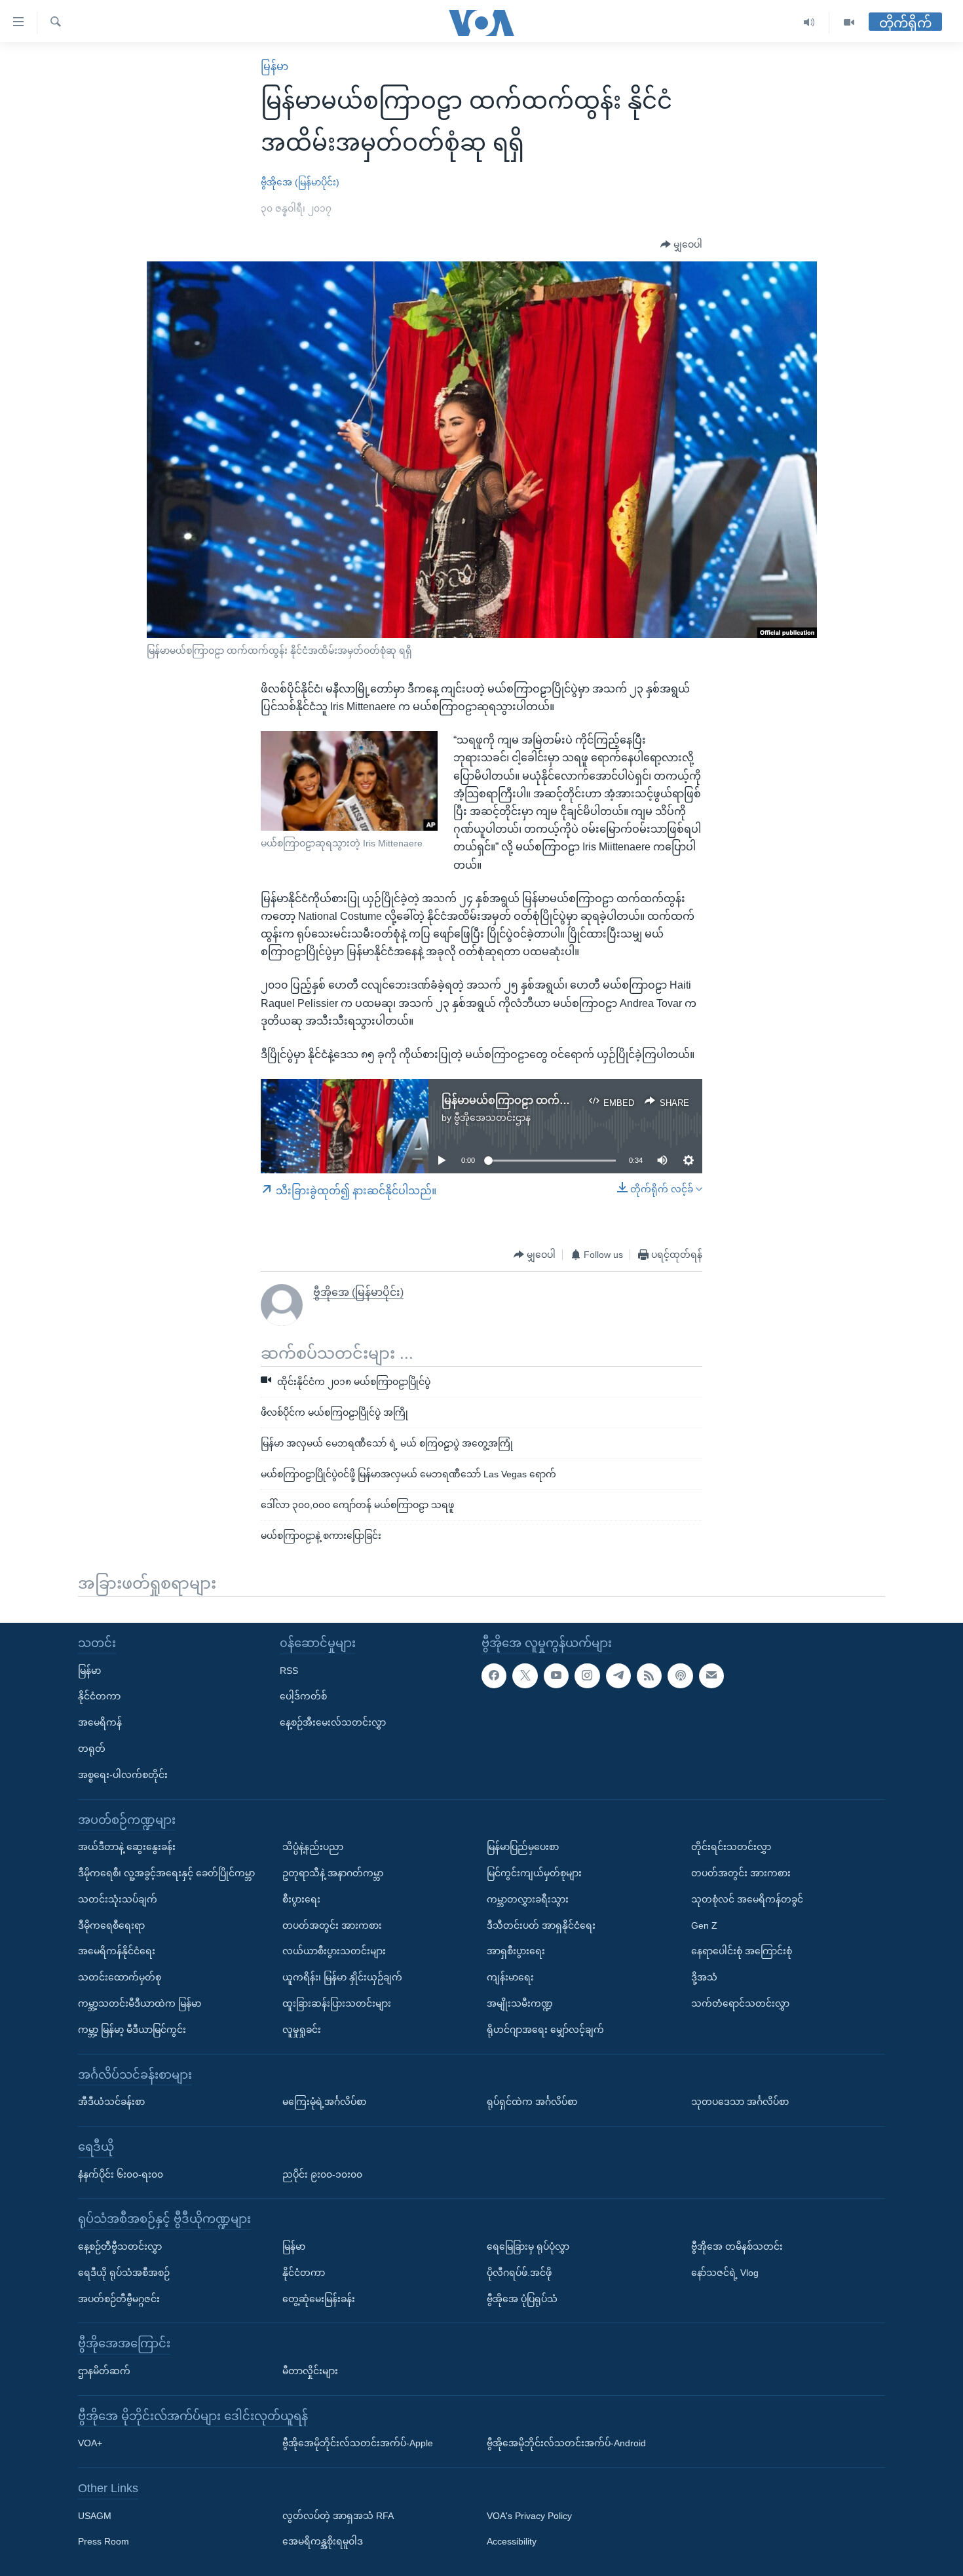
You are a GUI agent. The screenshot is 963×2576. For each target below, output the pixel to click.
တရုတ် (92, 1749)
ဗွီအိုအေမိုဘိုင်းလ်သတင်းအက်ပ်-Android (566, 2443)
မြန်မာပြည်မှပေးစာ (523, 1847)
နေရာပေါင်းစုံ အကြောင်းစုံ (742, 1951)
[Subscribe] (711, 1676)
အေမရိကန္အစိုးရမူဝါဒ (323, 2541)
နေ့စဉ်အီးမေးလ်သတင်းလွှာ (333, 1722)
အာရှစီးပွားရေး (516, 1951)
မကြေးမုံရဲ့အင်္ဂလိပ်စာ (324, 2102)
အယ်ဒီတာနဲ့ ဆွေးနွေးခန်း (127, 1847)
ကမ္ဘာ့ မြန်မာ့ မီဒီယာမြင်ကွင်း (132, 2030)
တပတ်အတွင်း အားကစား (332, 1925)
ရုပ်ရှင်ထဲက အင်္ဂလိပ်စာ (532, 2102)
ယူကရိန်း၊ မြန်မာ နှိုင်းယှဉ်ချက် (342, 1977)
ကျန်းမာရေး (510, 1977)
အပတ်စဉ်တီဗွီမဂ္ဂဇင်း (119, 2299)
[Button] (681, 245)
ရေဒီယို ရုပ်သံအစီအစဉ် (124, 2273)
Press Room (104, 2541)
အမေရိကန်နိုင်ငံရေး (117, 1951)
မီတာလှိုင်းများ (310, 2371)
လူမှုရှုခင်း (302, 2030)
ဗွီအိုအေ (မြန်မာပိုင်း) (300, 182)
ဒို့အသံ (704, 1977)
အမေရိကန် (100, 1722)
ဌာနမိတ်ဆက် (104, 2371)
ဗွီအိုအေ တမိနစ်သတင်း (737, 2246)
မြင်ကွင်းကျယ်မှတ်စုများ (534, 1873)
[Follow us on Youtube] (556, 1676)
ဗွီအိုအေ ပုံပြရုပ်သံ (522, 2299)
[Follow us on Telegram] (618, 1676)
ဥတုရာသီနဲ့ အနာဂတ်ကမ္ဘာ (333, 1873)
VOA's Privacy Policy (529, 2516)
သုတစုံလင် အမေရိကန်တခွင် (747, 1899)
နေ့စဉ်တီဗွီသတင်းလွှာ (120, 2246)
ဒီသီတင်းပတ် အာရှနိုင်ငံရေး (541, 1925)
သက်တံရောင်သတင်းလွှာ (740, 2003)
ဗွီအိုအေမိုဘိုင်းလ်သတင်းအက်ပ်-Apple (358, 2443)
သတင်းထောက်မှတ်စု (120, 1977)
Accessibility (512, 2541)
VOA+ (90, 2443)
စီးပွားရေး (301, 1899)
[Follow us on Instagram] (587, 1676)
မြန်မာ (274, 66)
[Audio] (809, 23)
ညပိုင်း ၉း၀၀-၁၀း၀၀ (322, 2174)
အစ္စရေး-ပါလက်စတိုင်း (123, 1775)
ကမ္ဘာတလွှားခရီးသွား (528, 1899)
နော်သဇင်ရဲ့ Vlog (725, 2273)
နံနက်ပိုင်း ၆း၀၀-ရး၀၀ (121, 2174)
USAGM (95, 2516)
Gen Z (704, 1925)
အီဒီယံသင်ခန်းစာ (111, 2102)
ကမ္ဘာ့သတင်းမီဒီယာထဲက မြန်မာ (140, 2003)
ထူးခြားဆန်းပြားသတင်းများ (337, 2003)
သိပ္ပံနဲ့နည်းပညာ (313, 1847)
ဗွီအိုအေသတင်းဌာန (492, 1118)
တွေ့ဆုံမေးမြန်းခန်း (319, 2299)
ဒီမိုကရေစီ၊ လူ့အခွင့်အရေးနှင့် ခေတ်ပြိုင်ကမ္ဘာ (166, 1873)
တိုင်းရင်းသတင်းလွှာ (731, 1847)
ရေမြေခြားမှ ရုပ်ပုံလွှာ (528, 2246)
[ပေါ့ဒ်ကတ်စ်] (680, 1676)
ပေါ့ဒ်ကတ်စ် (303, 1696)
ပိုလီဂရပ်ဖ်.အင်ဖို (519, 2273)
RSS (289, 1671)
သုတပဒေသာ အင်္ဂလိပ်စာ (740, 2102)
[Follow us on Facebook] (494, 1676)
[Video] (849, 23)
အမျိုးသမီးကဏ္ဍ (520, 2003)
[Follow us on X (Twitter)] (525, 1676)
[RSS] (649, 1676)
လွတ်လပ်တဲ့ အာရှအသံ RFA (338, 2516)
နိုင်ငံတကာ (99, 1696)
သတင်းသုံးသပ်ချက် (118, 1899)
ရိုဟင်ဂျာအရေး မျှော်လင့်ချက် (545, 2030)
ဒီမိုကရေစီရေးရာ (111, 1925)
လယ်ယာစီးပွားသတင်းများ (334, 1951)
